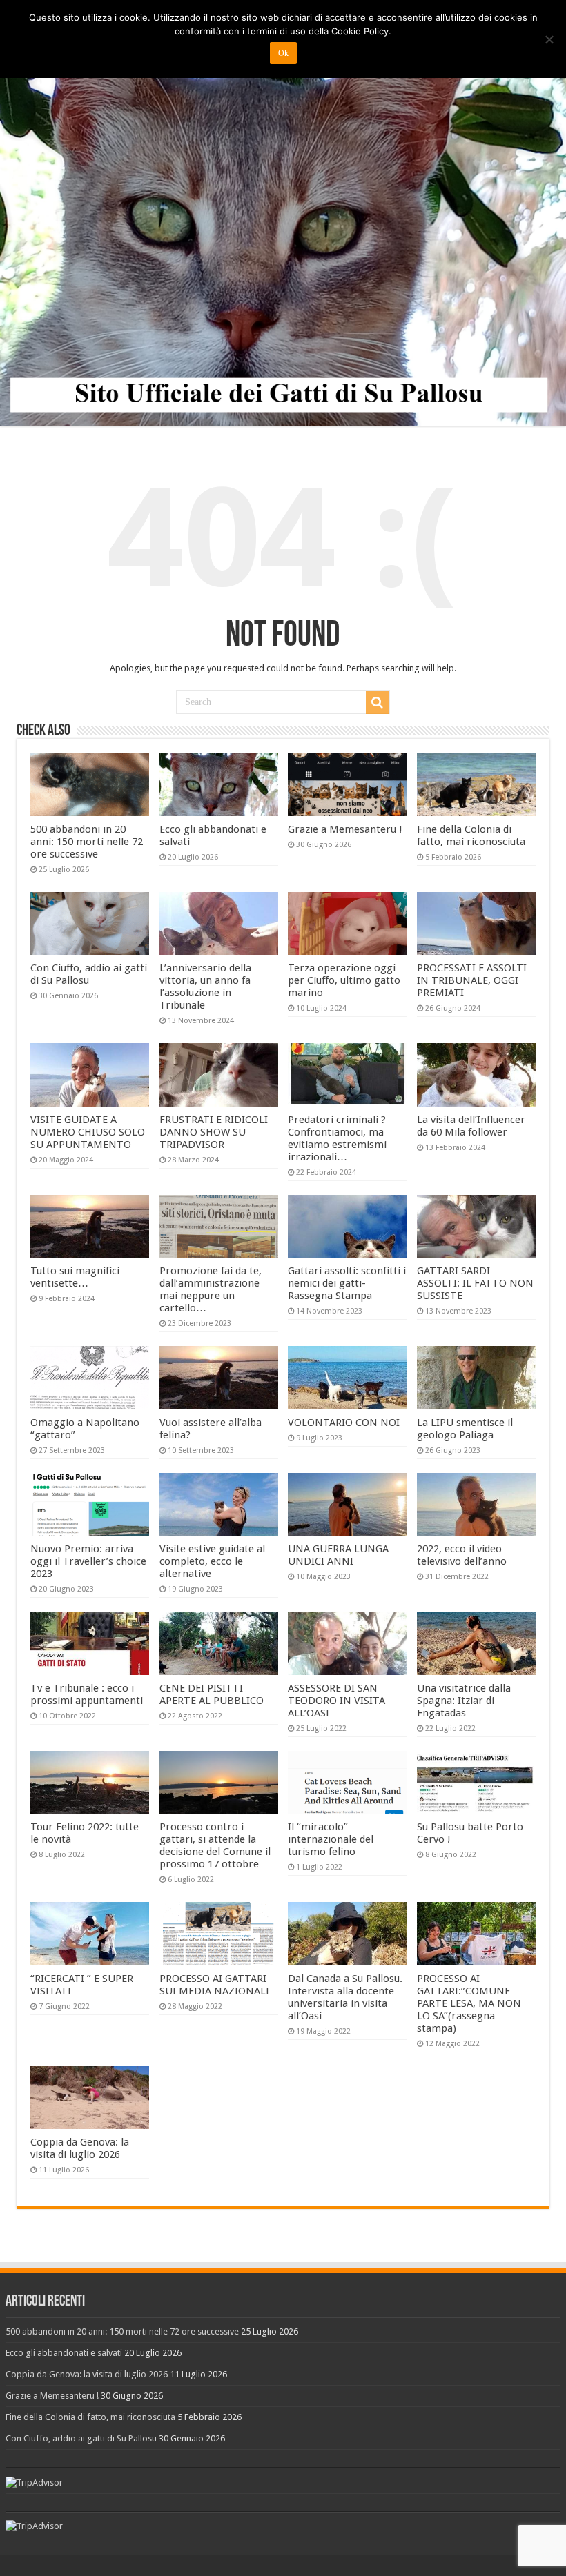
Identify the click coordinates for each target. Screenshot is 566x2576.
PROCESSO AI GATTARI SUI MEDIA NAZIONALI (214, 1985)
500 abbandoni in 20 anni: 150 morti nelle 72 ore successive (87, 842)
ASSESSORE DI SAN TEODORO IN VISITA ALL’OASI (336, 1701)
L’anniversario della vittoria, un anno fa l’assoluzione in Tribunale (205, 987)
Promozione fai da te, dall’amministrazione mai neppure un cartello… (211, 1289)
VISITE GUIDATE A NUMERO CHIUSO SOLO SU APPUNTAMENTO (88, 1132)
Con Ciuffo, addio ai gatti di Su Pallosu (89, 974)
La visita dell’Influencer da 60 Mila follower (471, 1126)
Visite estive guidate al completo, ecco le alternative (212, 1561)
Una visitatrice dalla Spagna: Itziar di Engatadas (464, 1701)
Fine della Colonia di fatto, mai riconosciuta (471, 835)
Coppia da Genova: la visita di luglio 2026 (80, 2148)
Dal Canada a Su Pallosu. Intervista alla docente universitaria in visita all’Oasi (345, 1997)
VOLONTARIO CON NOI (344, 1423)
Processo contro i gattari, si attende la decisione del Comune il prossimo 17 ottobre (215, 1845)
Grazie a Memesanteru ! (345, 829)
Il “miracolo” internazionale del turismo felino (331, 1839)
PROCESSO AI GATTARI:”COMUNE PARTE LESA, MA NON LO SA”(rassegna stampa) (469, 2003)
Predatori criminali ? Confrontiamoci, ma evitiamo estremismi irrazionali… (337, 1138)
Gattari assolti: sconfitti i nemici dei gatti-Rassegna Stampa (347, 1283)
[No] (549, 39)
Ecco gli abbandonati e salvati (64, 2353)
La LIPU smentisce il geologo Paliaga (465, 1429)
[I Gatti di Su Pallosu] (283, 214)
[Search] (378, 702)
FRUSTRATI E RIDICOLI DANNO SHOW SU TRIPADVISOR (214, 1132)
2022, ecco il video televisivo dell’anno (462, 1555)
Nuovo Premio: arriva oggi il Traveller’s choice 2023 (88, 1561)
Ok (283, 53)
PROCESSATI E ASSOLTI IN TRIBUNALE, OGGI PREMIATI (472, 980)
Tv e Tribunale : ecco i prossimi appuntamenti (87, 1694)
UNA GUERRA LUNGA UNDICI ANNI (338, 1555)
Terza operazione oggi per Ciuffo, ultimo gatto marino (344, 980)
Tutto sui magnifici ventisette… (75, 1277)
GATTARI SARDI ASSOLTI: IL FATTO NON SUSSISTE (475, 1283)
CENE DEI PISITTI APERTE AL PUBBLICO (212, 1694)
